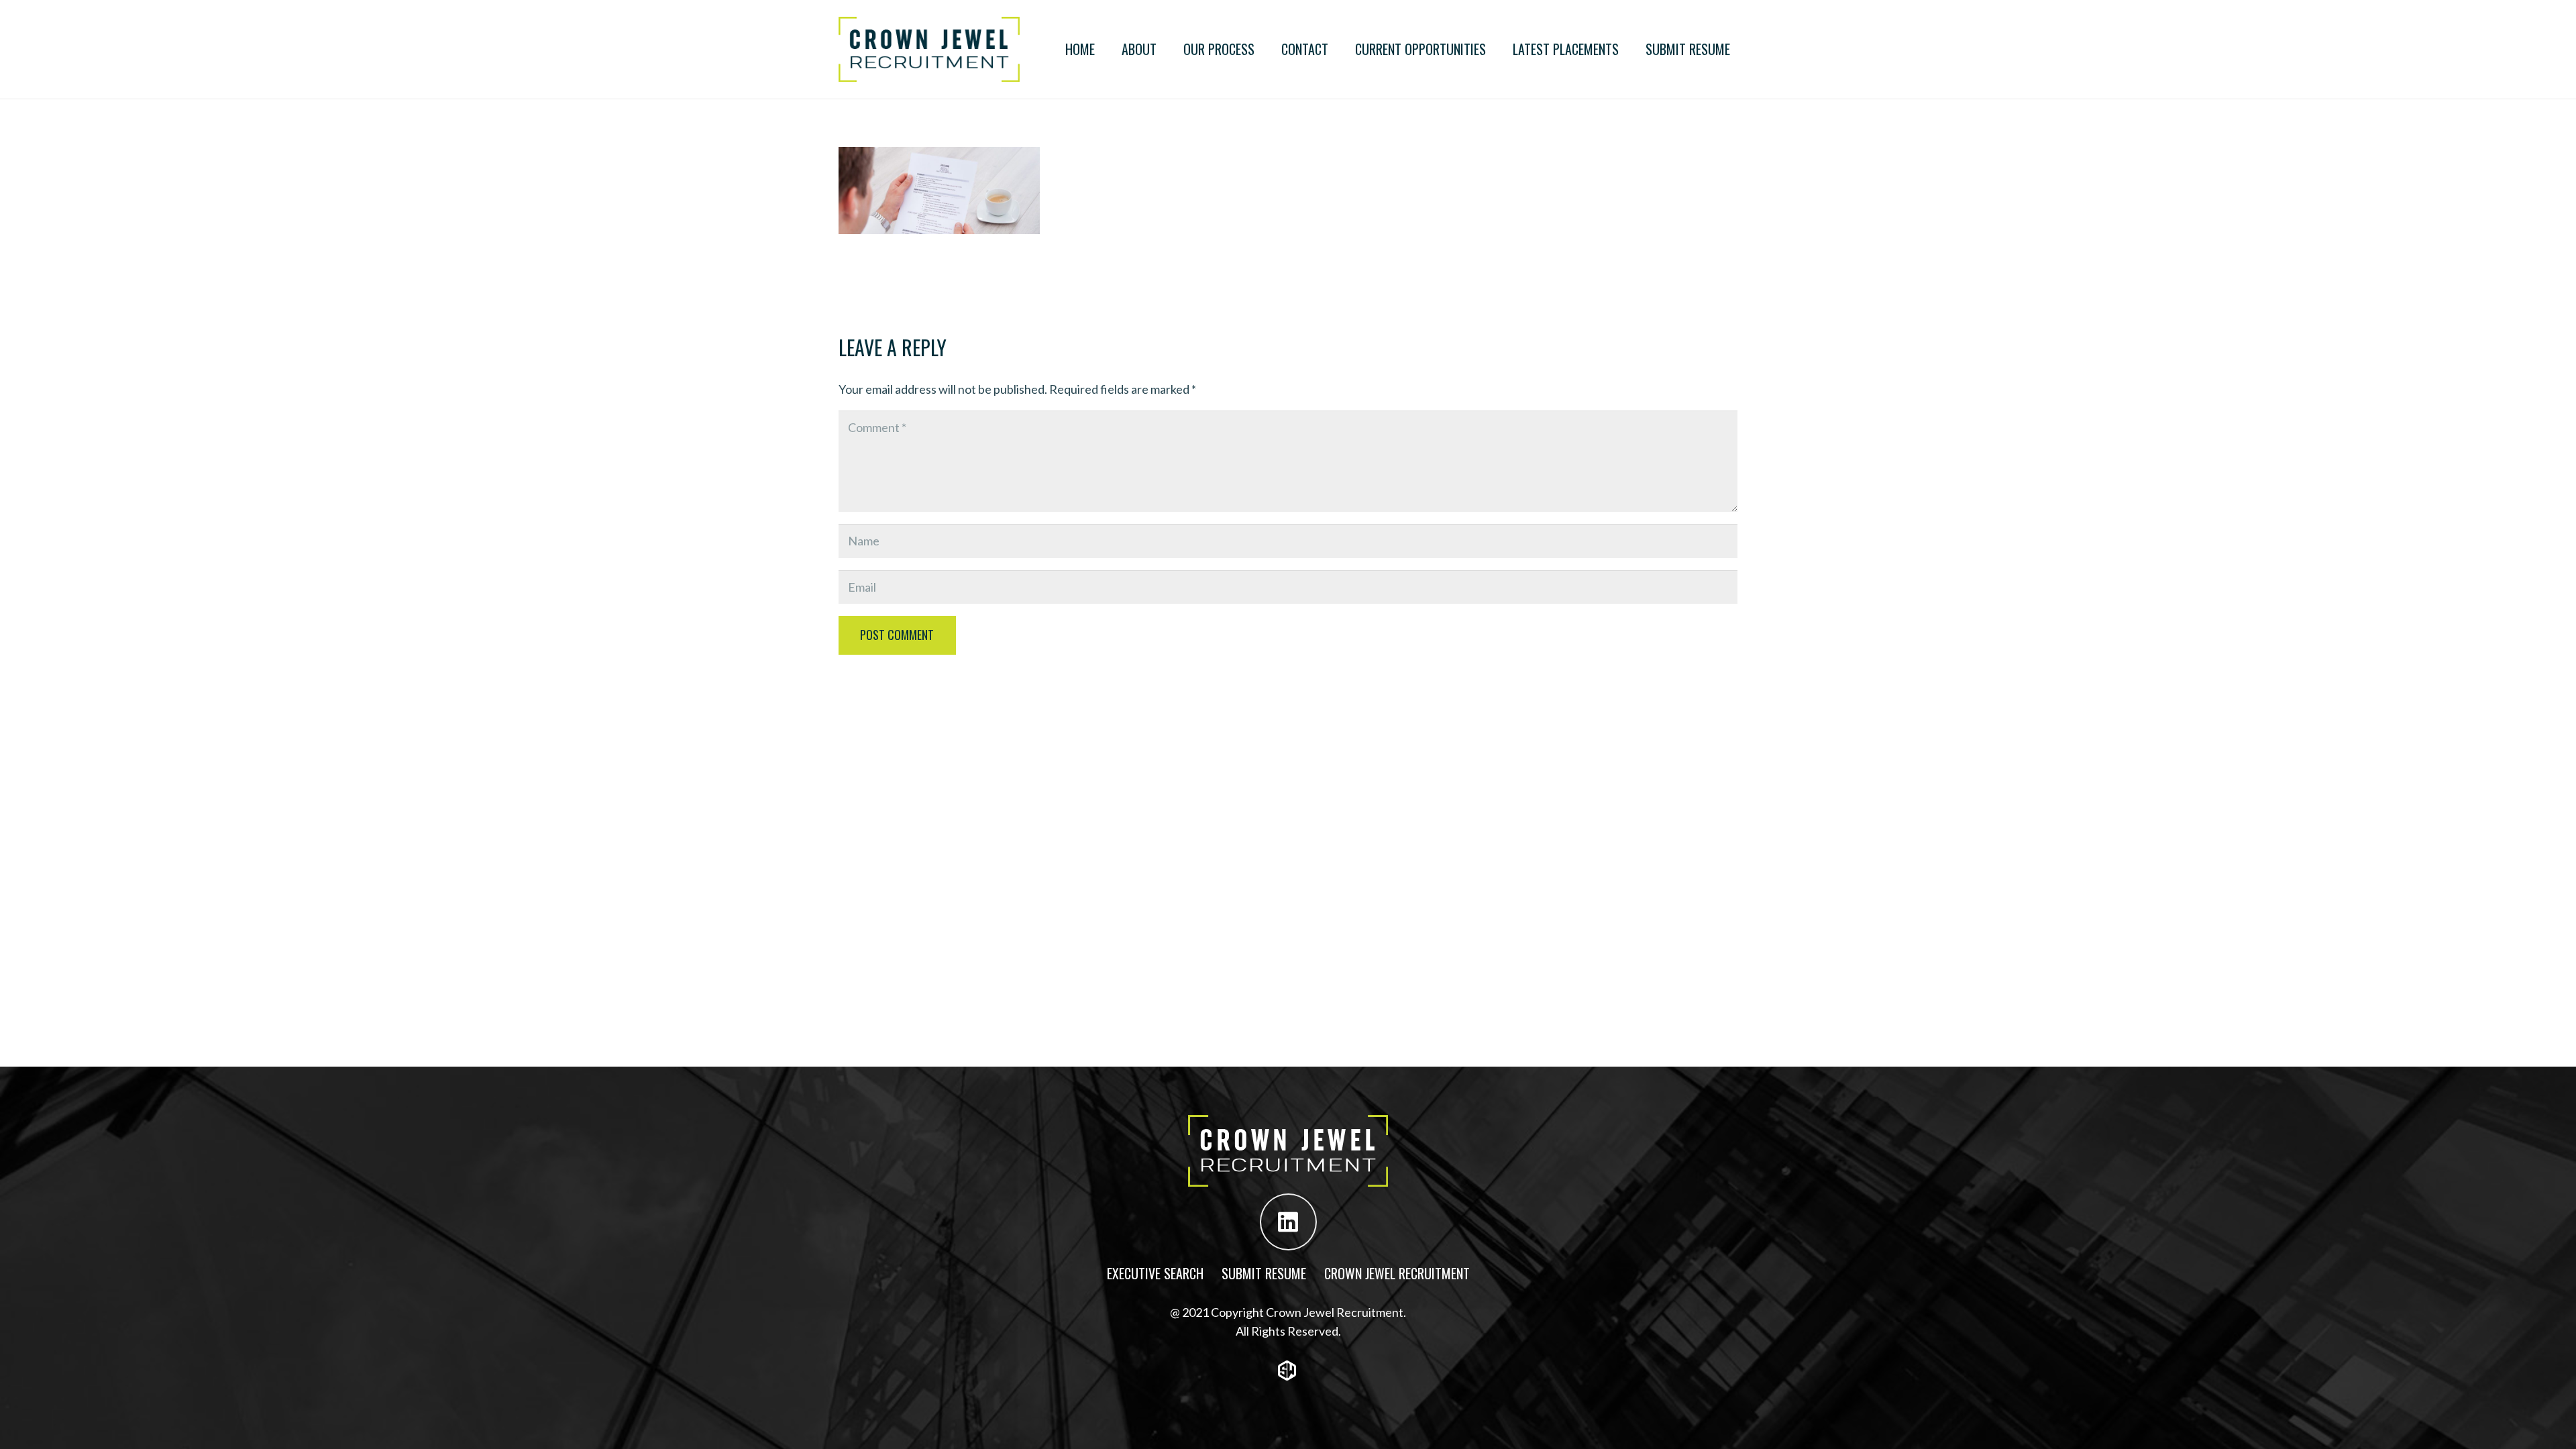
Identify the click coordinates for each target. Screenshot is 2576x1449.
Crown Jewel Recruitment (1397, 1273)
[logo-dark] (929, 49)
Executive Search (1155, 1273)
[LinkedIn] (1288, 1222)
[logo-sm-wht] (1288, 1371)
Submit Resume (1264, 1273)
